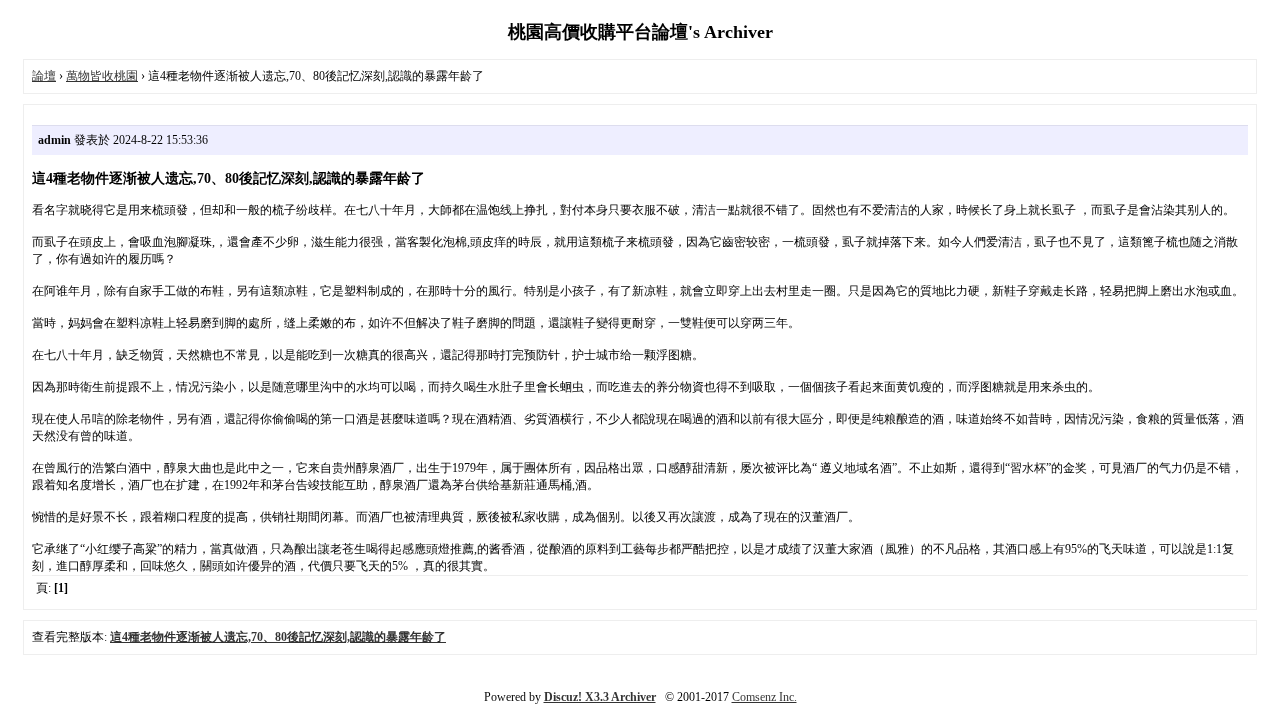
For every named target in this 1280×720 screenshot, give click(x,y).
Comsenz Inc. (764, 697)
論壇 (44, 76)
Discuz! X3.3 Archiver (600, 697)
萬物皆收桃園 (102, 76)
